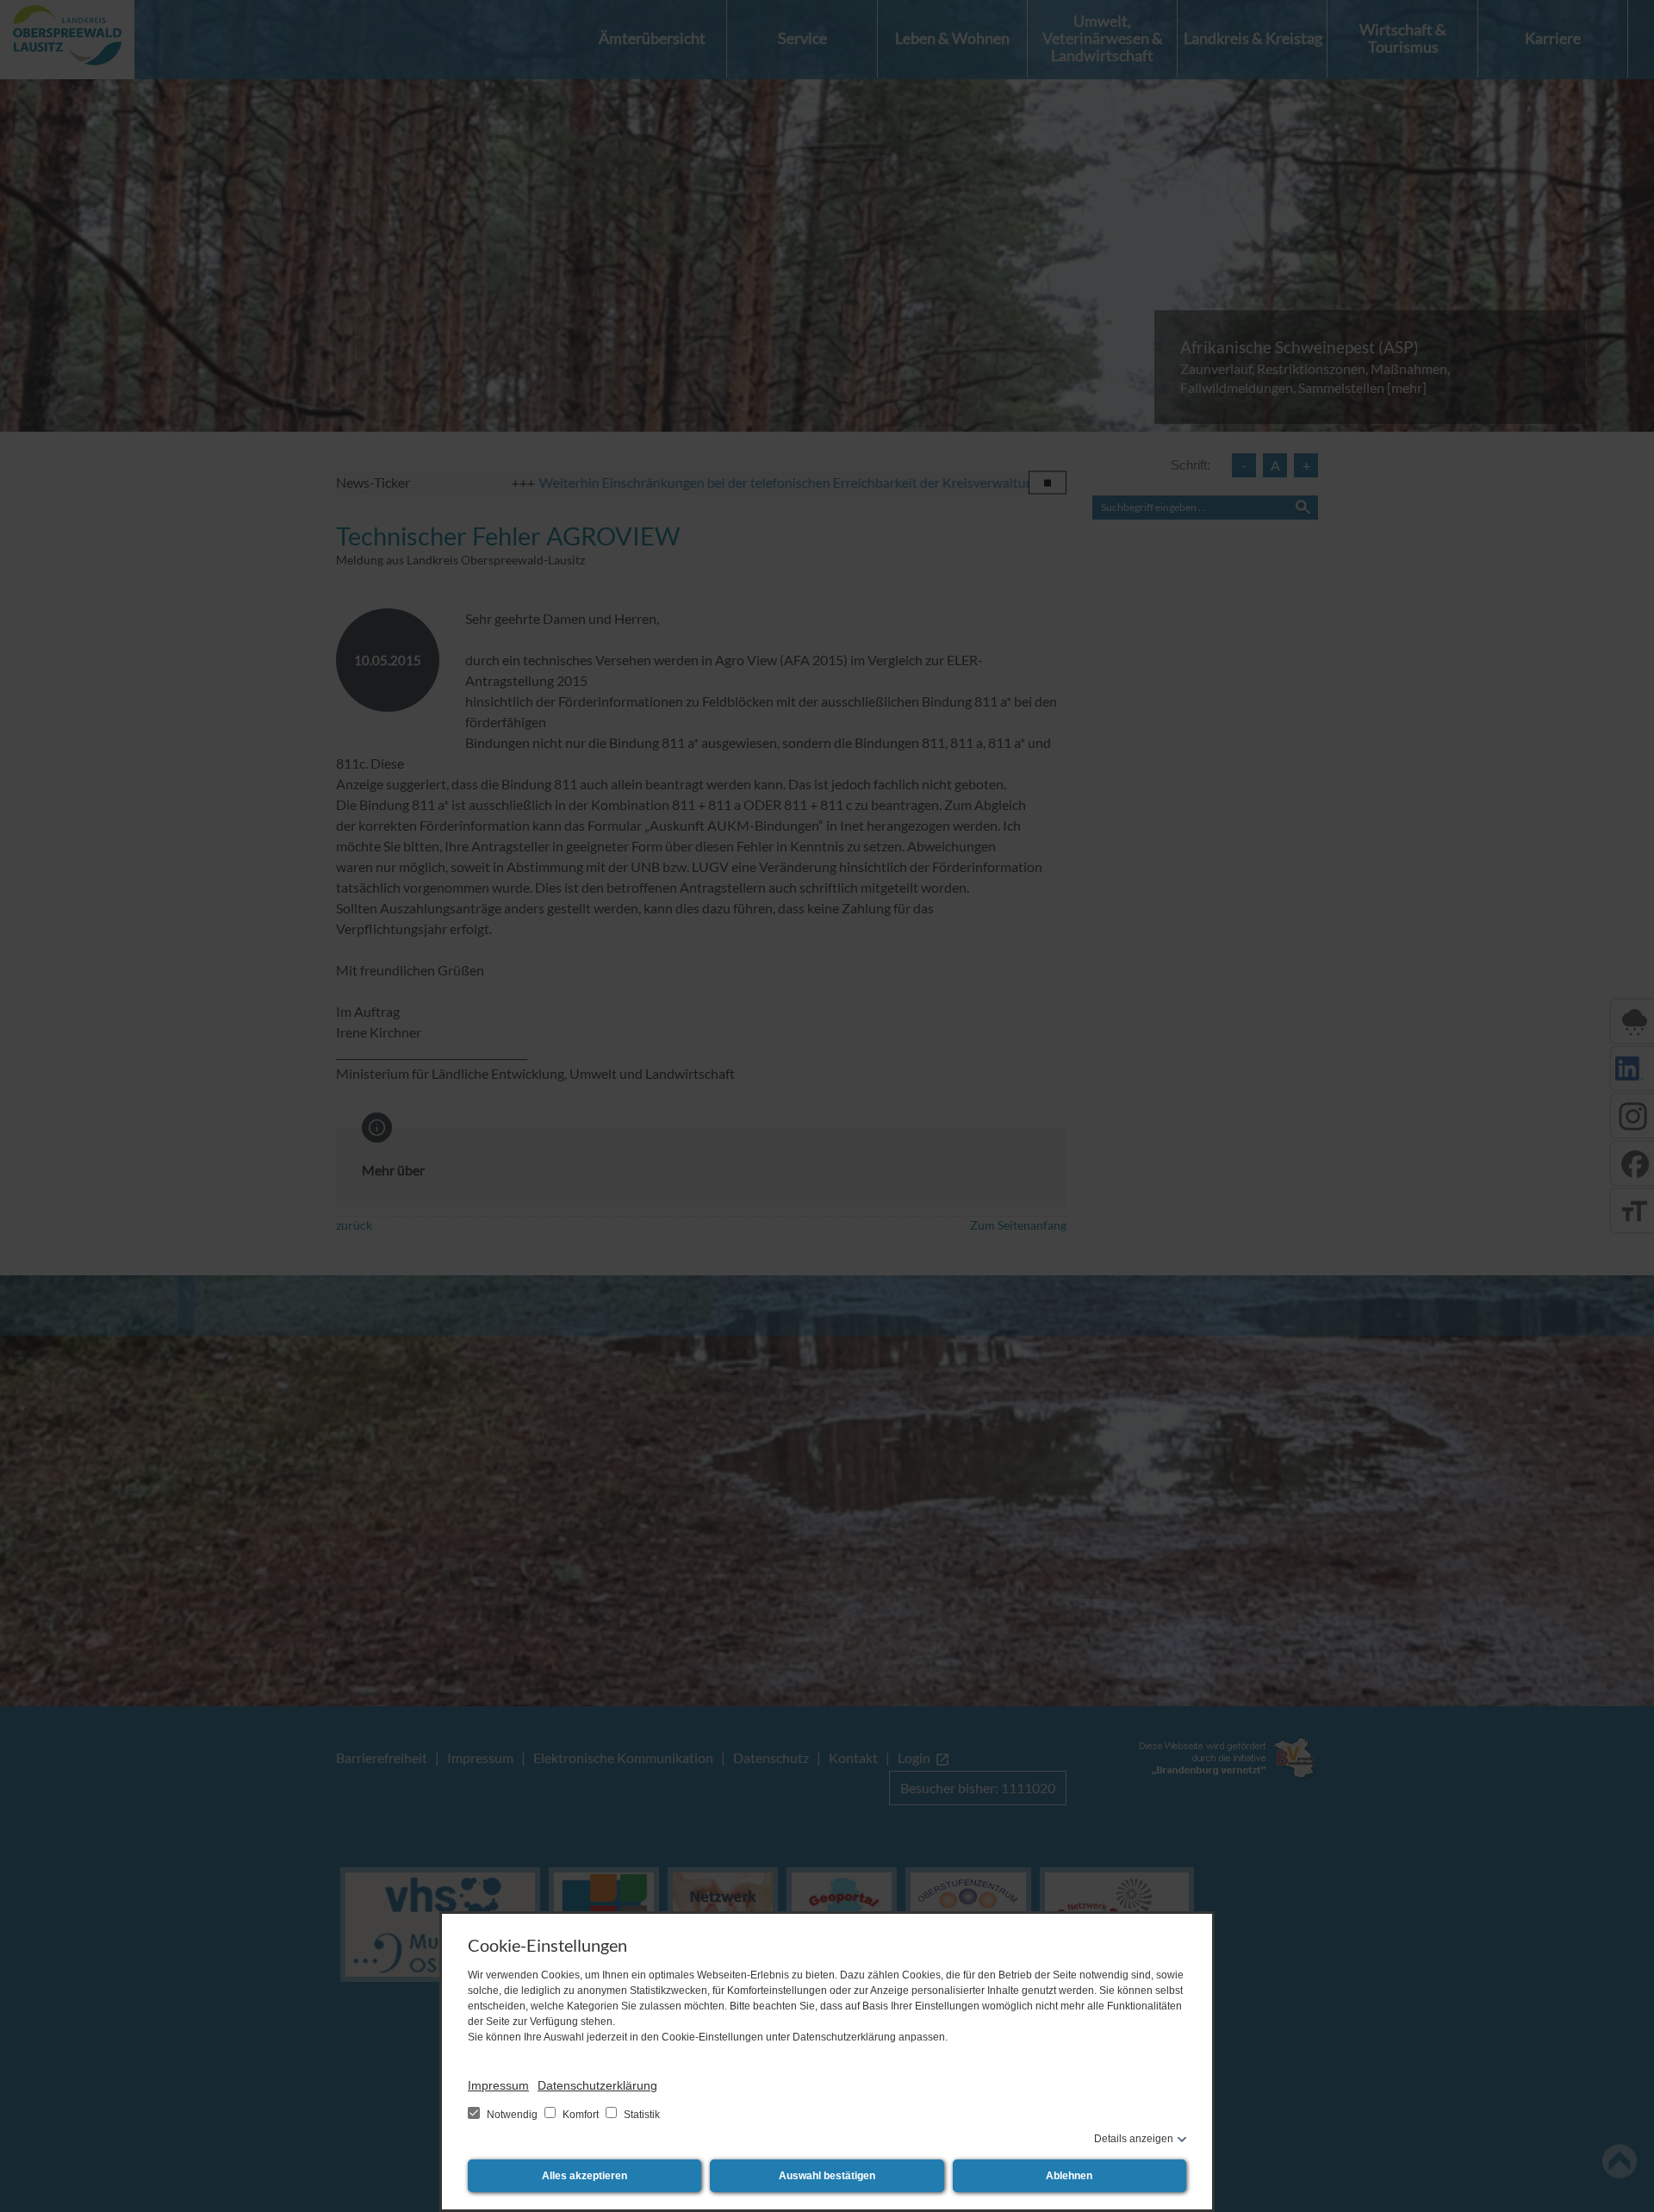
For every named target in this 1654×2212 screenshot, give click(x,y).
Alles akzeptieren (584, 2176)
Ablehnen (1069, 2176)
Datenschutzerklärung (597, 2085)
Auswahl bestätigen (827, 2176)
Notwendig (512, 2115)
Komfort (581, 2115)
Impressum (498, 2085)
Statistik (640, 2115)
